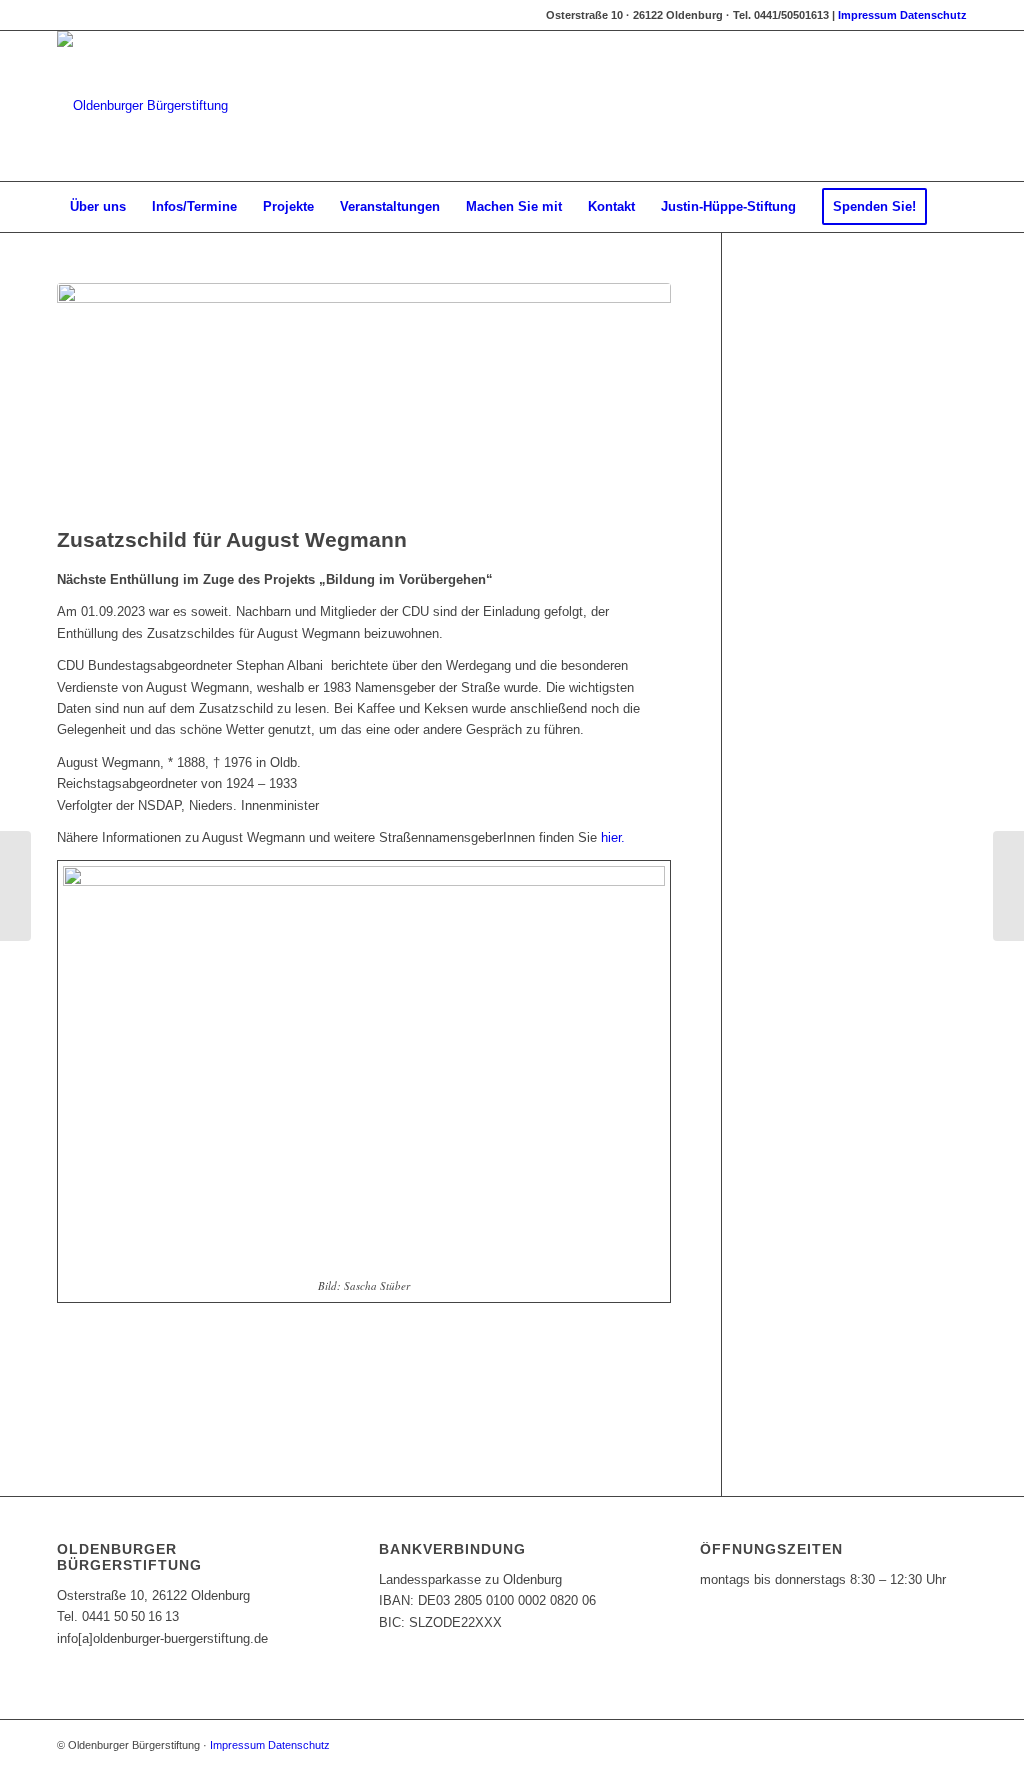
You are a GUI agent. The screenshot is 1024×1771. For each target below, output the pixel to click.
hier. (613, 837)
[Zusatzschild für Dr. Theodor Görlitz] (1008, 886)
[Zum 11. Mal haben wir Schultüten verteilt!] (15, 886)
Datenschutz (933, 15)
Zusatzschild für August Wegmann (232, 539)
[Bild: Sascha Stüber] (364, 399)
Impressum (867, 15)
